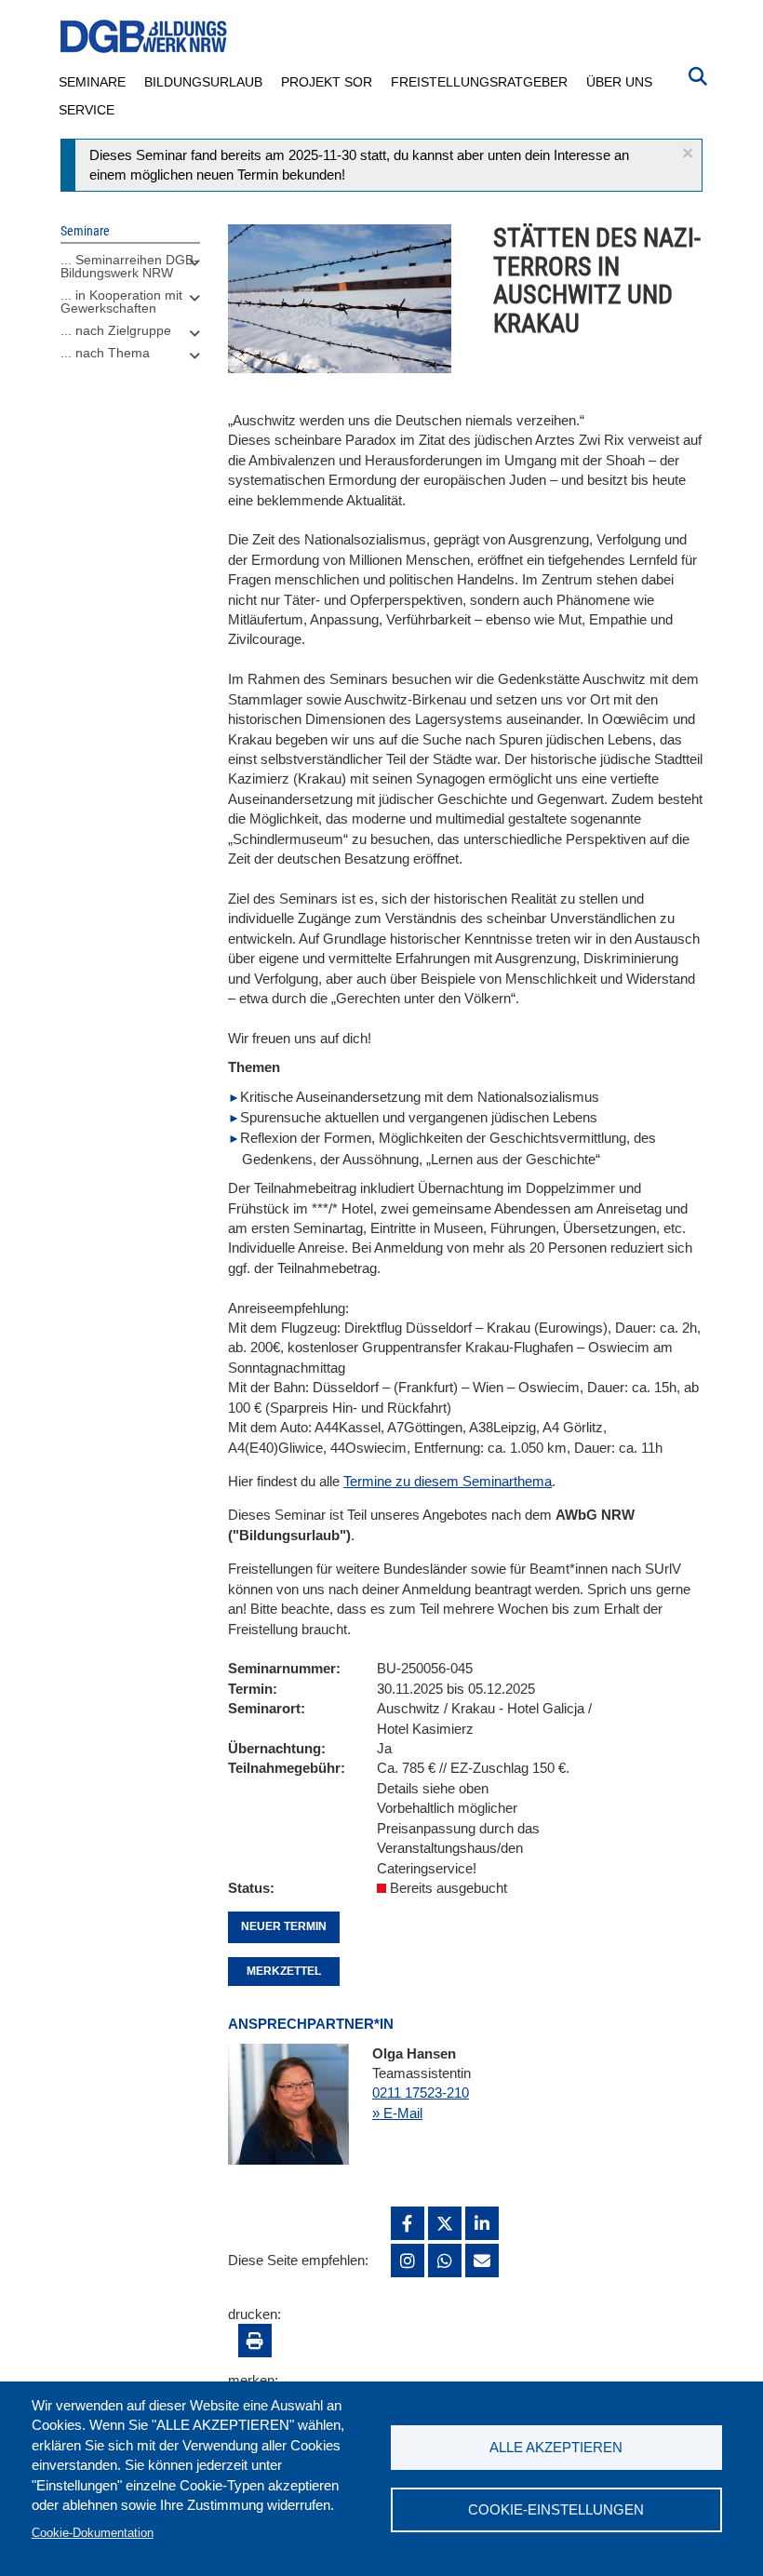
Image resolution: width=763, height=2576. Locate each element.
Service (87, 110)
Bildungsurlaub (203, 82)
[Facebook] (408, 2223)
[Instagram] (408, 2261)
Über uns (619, 82)
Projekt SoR (327, 82)
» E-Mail (397, 2113)
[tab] (130, 271)
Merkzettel (284, 1971)
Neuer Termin (284, 1926)
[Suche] (698, 74)
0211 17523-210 (421, 2093)
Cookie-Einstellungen (556, 2509)
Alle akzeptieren (556, 2447)
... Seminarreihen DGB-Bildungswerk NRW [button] (129, 266)
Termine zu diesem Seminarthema (448, 1481)
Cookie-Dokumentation (93, 2533)
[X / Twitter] (445, 2223)
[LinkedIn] (482, 2223)
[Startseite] (144, 37)
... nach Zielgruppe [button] (116, 330)
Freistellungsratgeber (479, 82)
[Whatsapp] (445, 2261)
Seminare (92, 82)
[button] (688, 153)
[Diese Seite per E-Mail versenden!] (482, 2261)
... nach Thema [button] (105, 353)
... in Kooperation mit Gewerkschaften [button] (121, 302)
